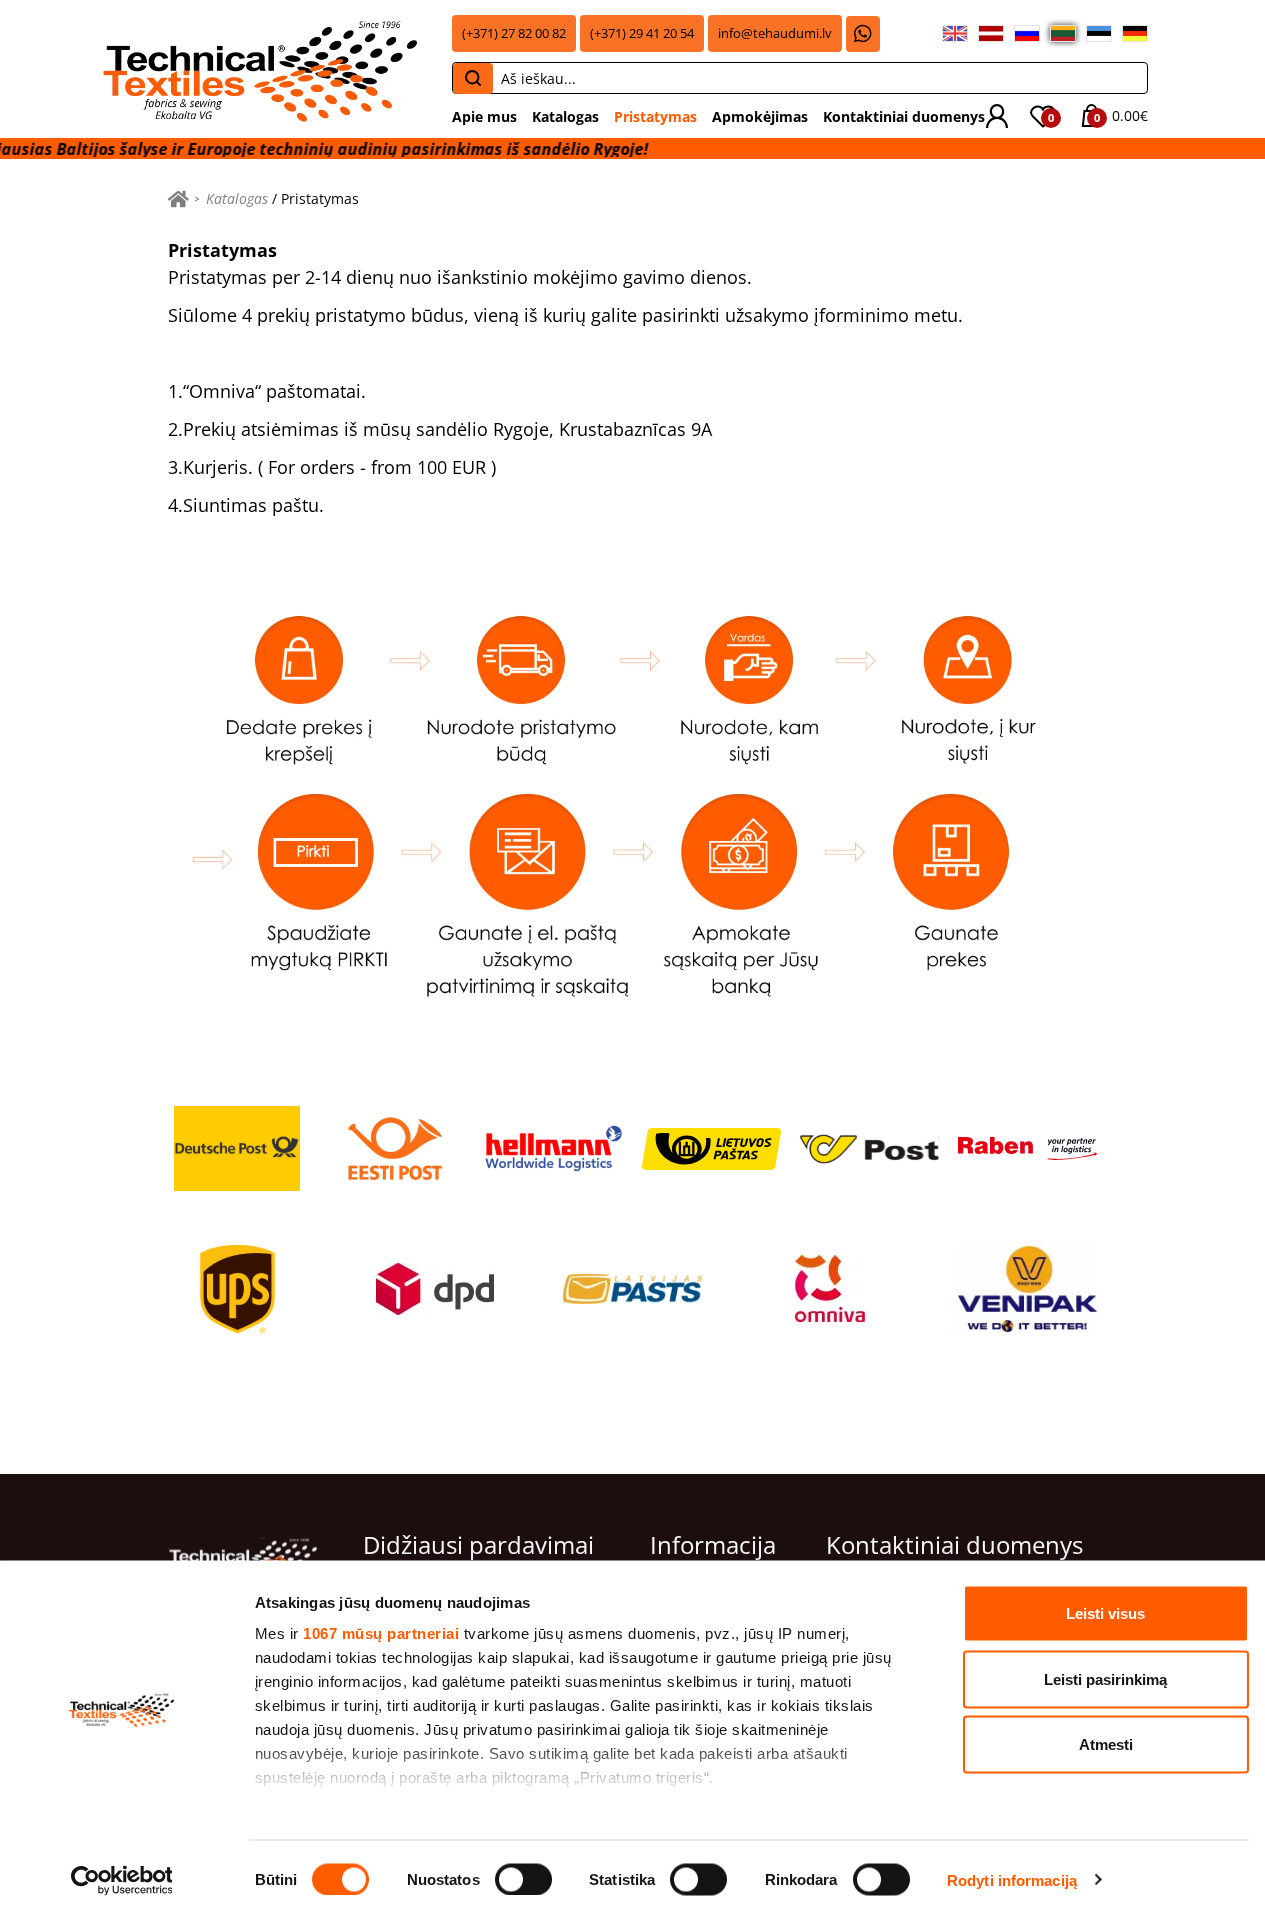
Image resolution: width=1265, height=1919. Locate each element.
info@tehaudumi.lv (775, 33)
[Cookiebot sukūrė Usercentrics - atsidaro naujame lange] (121, 1880)
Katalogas (565, 116)
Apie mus (484, 116)
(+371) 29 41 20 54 (642, 33)
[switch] (523, 1879)
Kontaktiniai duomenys (904, 116)
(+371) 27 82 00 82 (514, 33)
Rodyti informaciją (1012, 1879)
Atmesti (1106, 1744)
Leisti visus (1105, 1613)
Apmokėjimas (760, 116)
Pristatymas (655, 116)
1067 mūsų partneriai (381, 1633)
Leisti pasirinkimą (1105, 1678)
